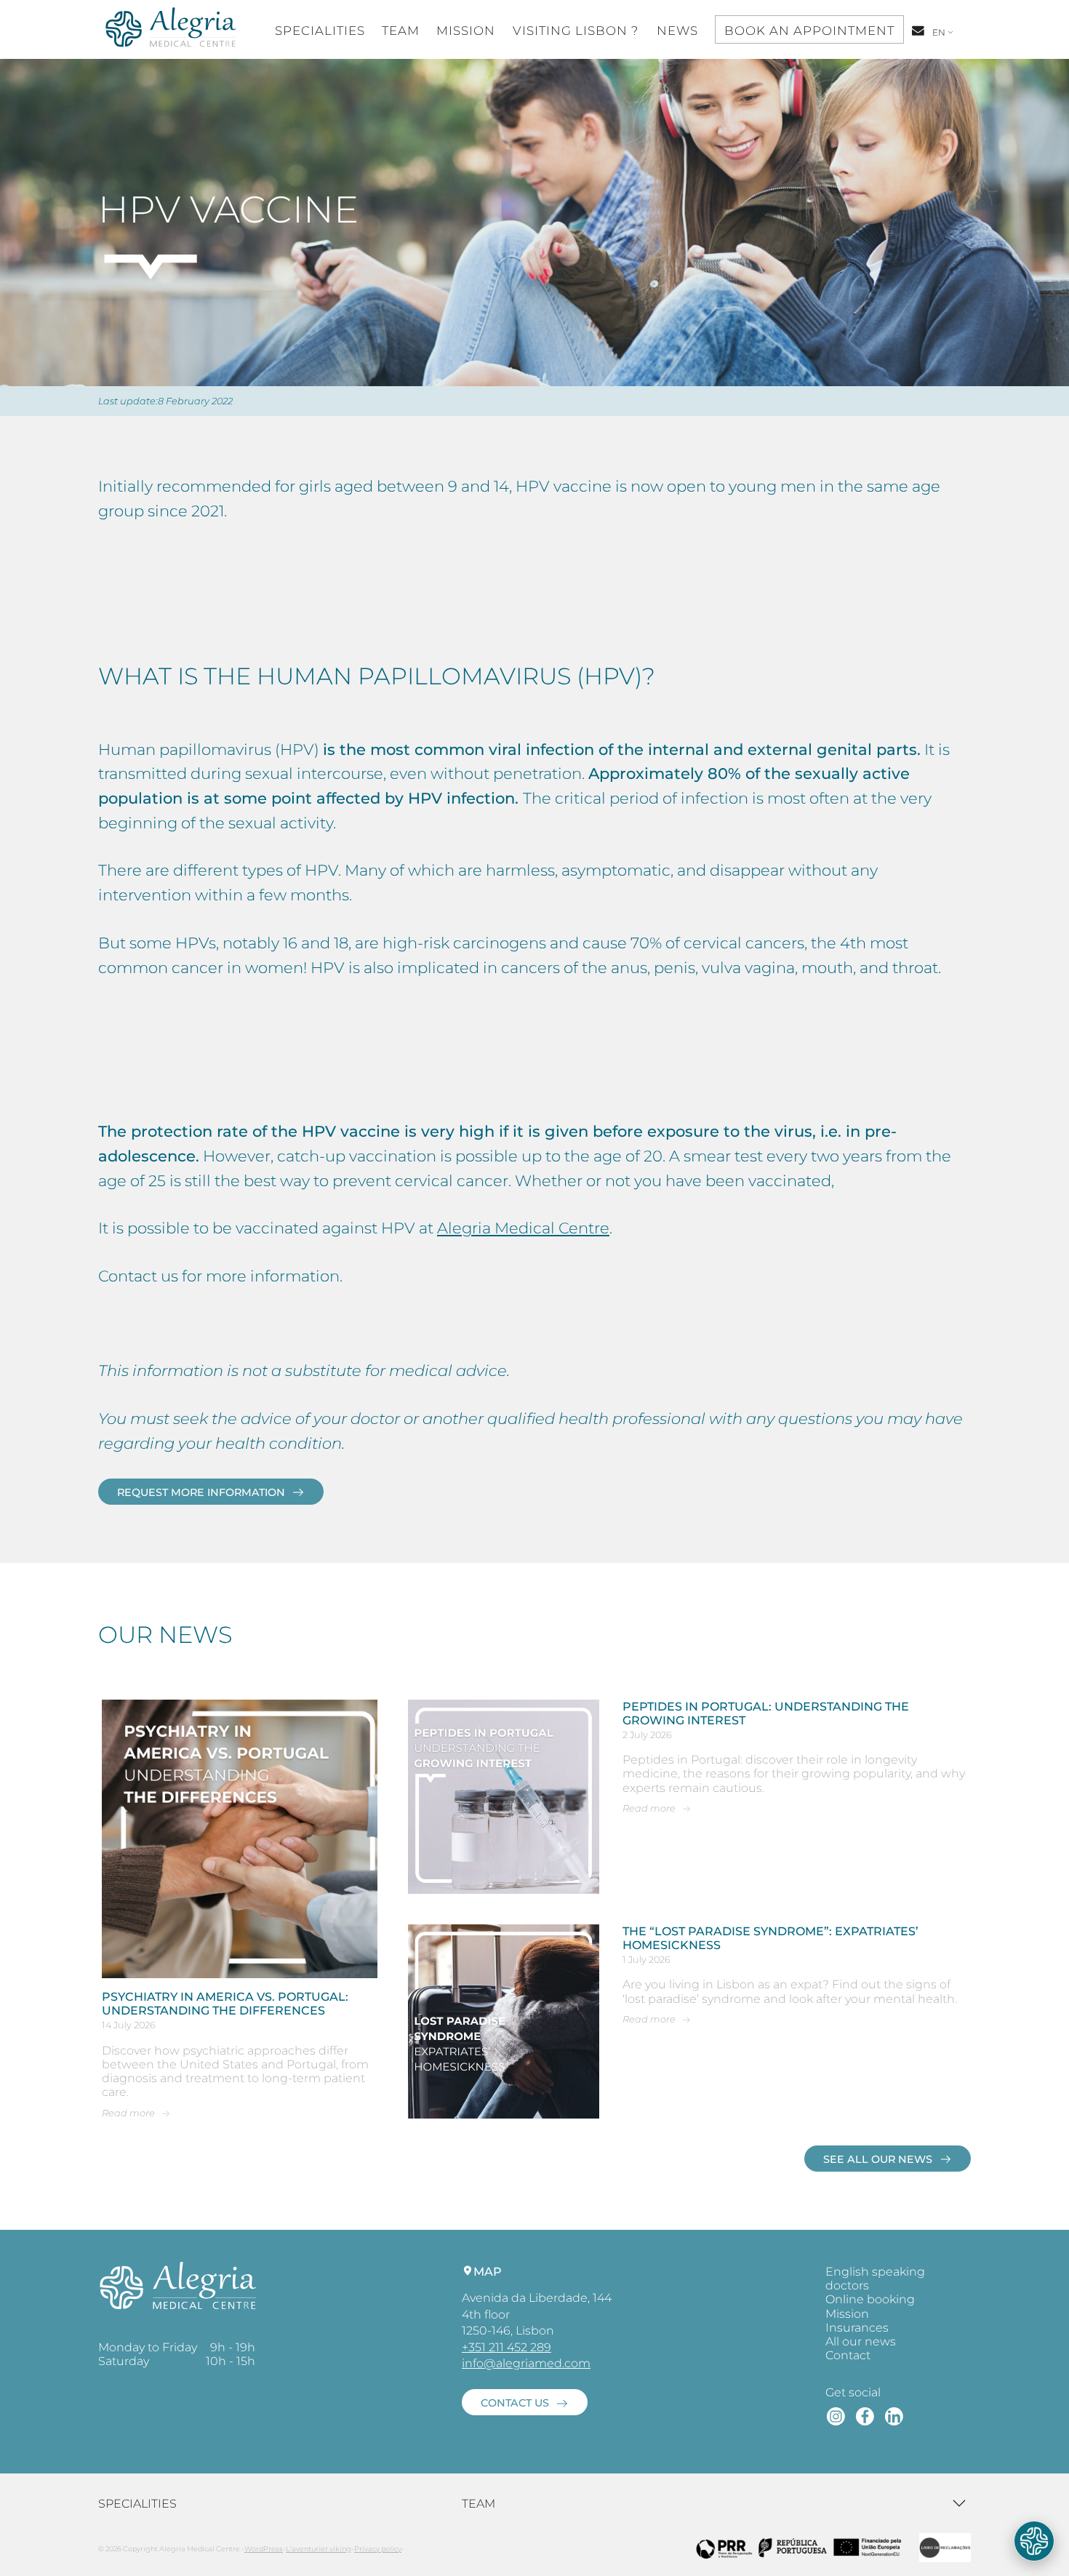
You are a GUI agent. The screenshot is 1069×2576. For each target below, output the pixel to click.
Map (488, 2272)
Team (401, 31)
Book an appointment (809, 31)
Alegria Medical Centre (523, 1228)
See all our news (878, 2159)
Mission (466, 31)
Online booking (870, 2299)
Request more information (201, 1492)
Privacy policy (378, 2549)
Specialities (320, 31)
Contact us (515, 2403)
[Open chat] (1034, 2541)
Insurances (857, 2328)
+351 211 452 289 (507, 2347)
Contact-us (919, 38)
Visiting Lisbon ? (576, 31)
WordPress (264, 2549)
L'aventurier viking (319, 2549)
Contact (848, 2355)
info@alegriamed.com (526, 2363)
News (677, 31)
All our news (861, 2341)
